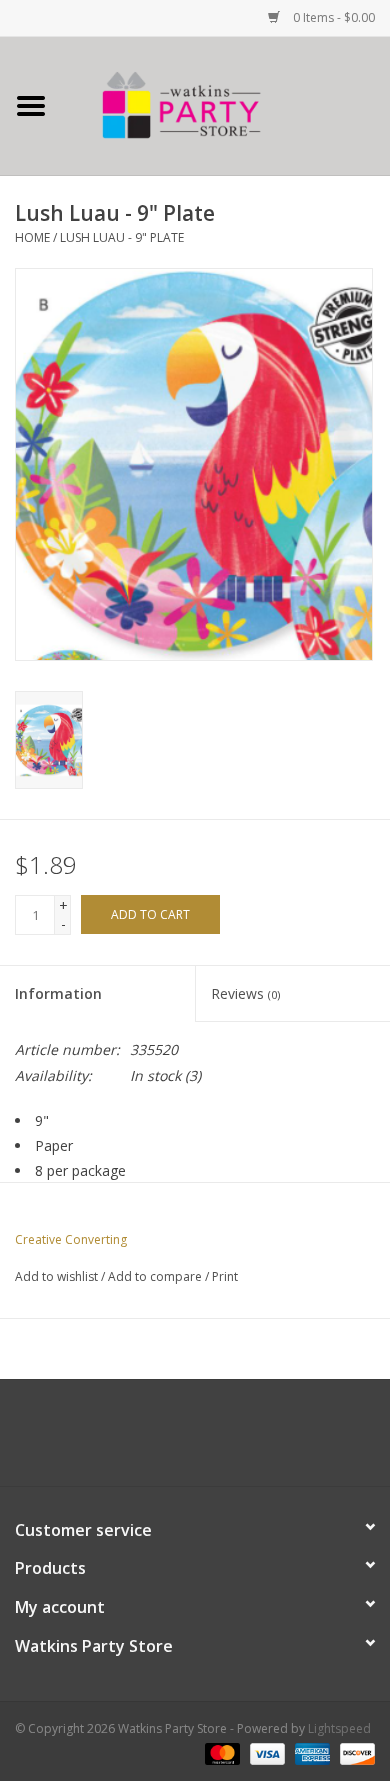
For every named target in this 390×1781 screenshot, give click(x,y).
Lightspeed (339, 1728)
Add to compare (156, 1276)
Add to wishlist (56, 1276)
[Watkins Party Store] (226, 104)
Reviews (245, 993)
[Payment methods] (220, 1753)
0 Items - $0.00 (332, 17)
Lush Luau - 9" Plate (122, 237)
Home (32, 237)
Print (225, 1276)
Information (58, 993)
